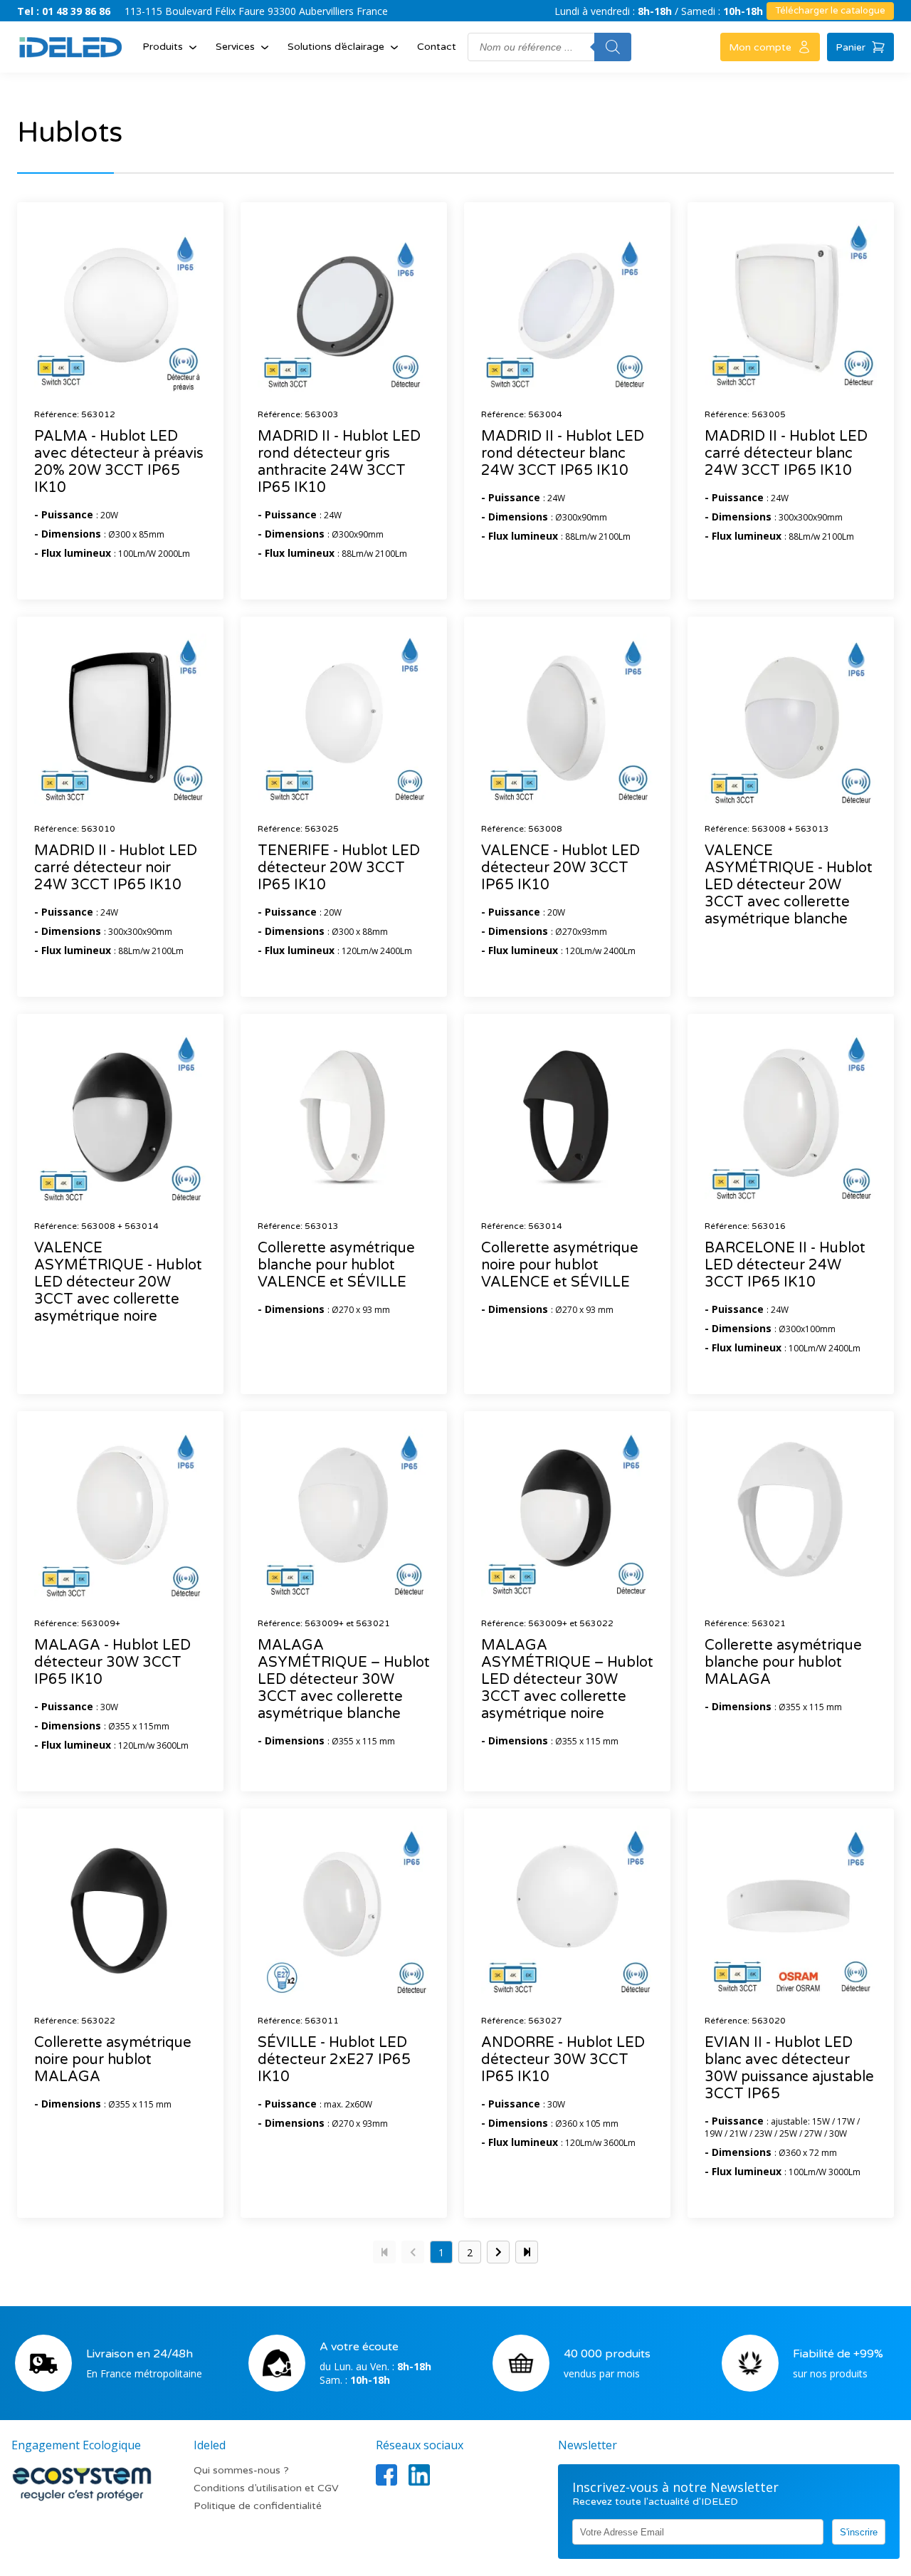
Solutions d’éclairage (336, 47)
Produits (163, 47)
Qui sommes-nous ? (241, 2470)
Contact (437, 47)
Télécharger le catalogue (830, 11)
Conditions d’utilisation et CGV (266, 2488)
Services (235, 47)
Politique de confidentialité (258, 2506)
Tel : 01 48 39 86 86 (64, 11)
